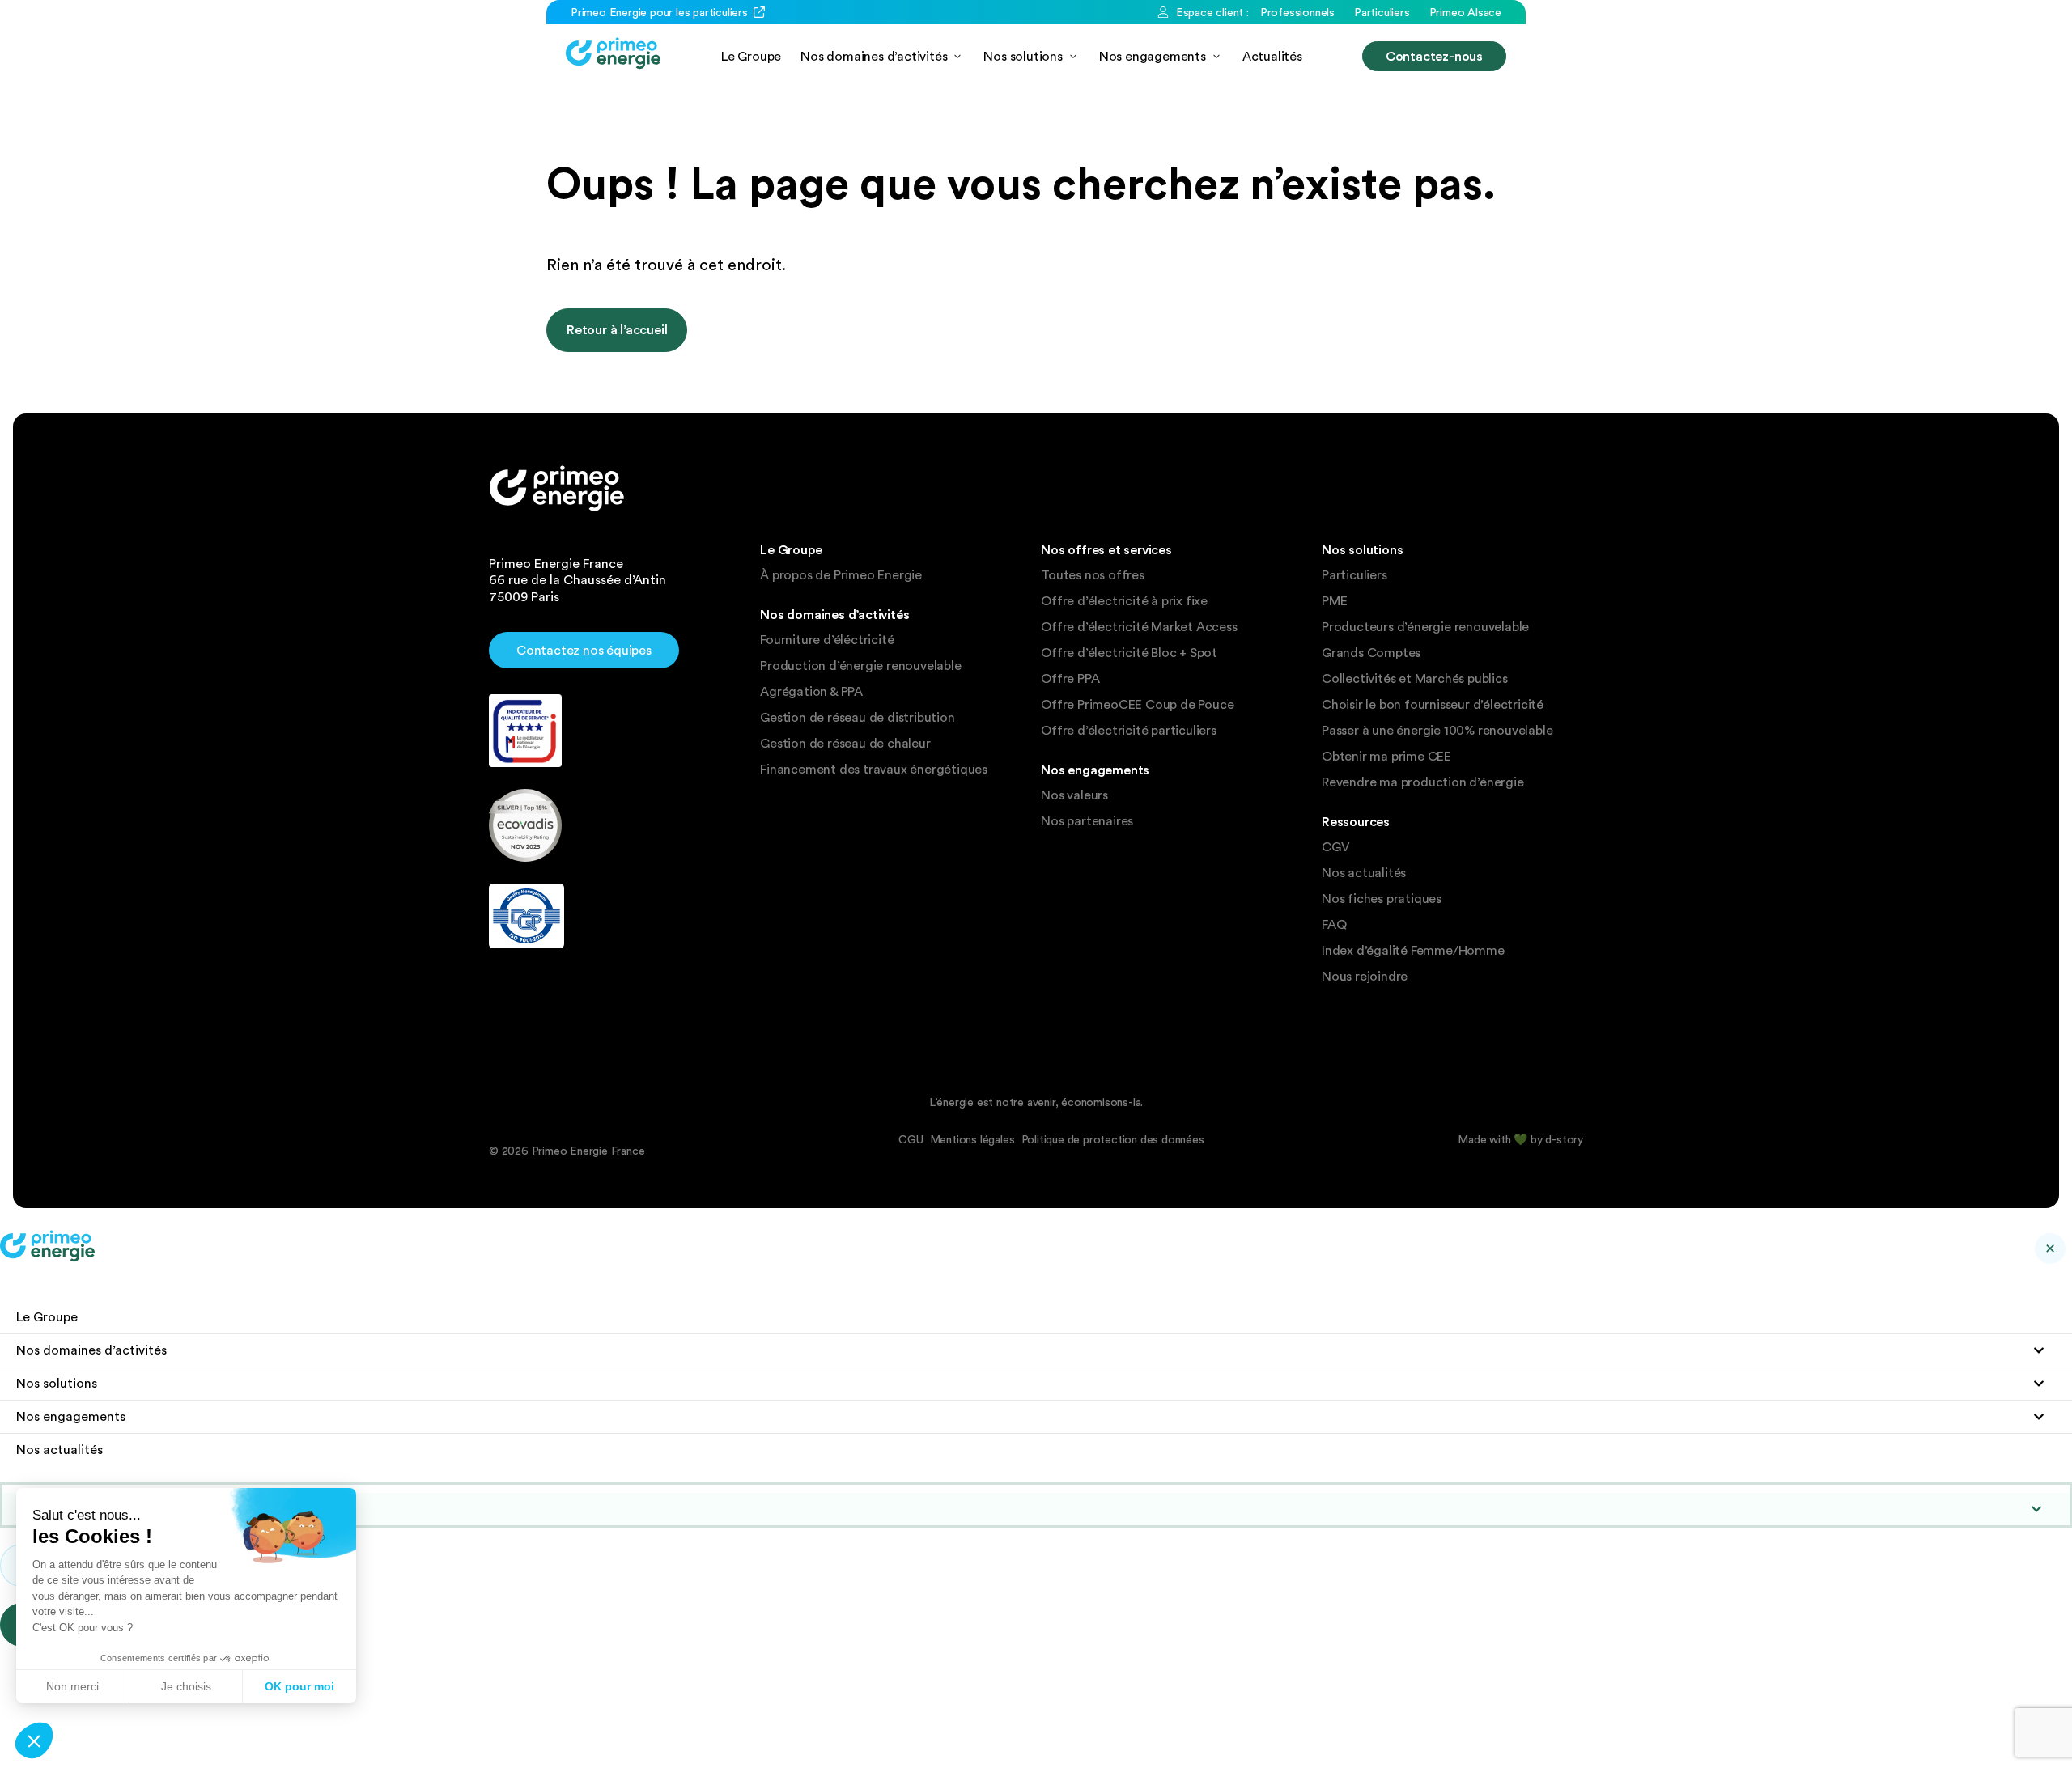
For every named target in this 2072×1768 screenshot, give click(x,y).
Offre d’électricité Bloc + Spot (1129, 653)
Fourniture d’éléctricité (827, 640)
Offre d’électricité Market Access (1139, 627)
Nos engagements (71, 1416)
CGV (1335, 847)
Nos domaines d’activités (91, 1350)
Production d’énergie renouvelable (860, 666)
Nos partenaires (1087, 821)
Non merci (72, 1686)
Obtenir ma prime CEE (1386, 757)
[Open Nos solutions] (1073, 56)
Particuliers (1354, 575)
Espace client (83, 1509)
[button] (34, 1740)
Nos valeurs (1074, 795)
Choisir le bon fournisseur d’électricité (1433, 705)
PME (1334, 601)
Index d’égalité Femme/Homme (1413, 951)
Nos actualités (1364, 873)
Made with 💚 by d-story (1520, 1139)
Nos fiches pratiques (1382, 899)
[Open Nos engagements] (1216, 56)
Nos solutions (57, 1383)
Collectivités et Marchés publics (1415, 679)
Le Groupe (47, 1317)
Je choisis (186, 1686)
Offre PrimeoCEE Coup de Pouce (1137, 705)
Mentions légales (972, 1139)
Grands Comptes (1371, 653)
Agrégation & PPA (811, 692)
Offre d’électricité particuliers (1129, 731)
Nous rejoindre (1365, 977)
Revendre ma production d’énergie (1423, 782)
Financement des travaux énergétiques (874, 770)
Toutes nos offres (1093, 575)
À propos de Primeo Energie (841, 575)
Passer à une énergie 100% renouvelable (1437, 731)
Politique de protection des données (1113, 1139)
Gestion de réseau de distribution (857, 718)
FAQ (1334, 925)
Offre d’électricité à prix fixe (1124, 601)
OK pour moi (299, 1686)
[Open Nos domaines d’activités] (957, 56)
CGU (911, 1139)
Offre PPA (1070, 679)
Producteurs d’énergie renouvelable (1425, 627)
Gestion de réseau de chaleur (845, 744)
